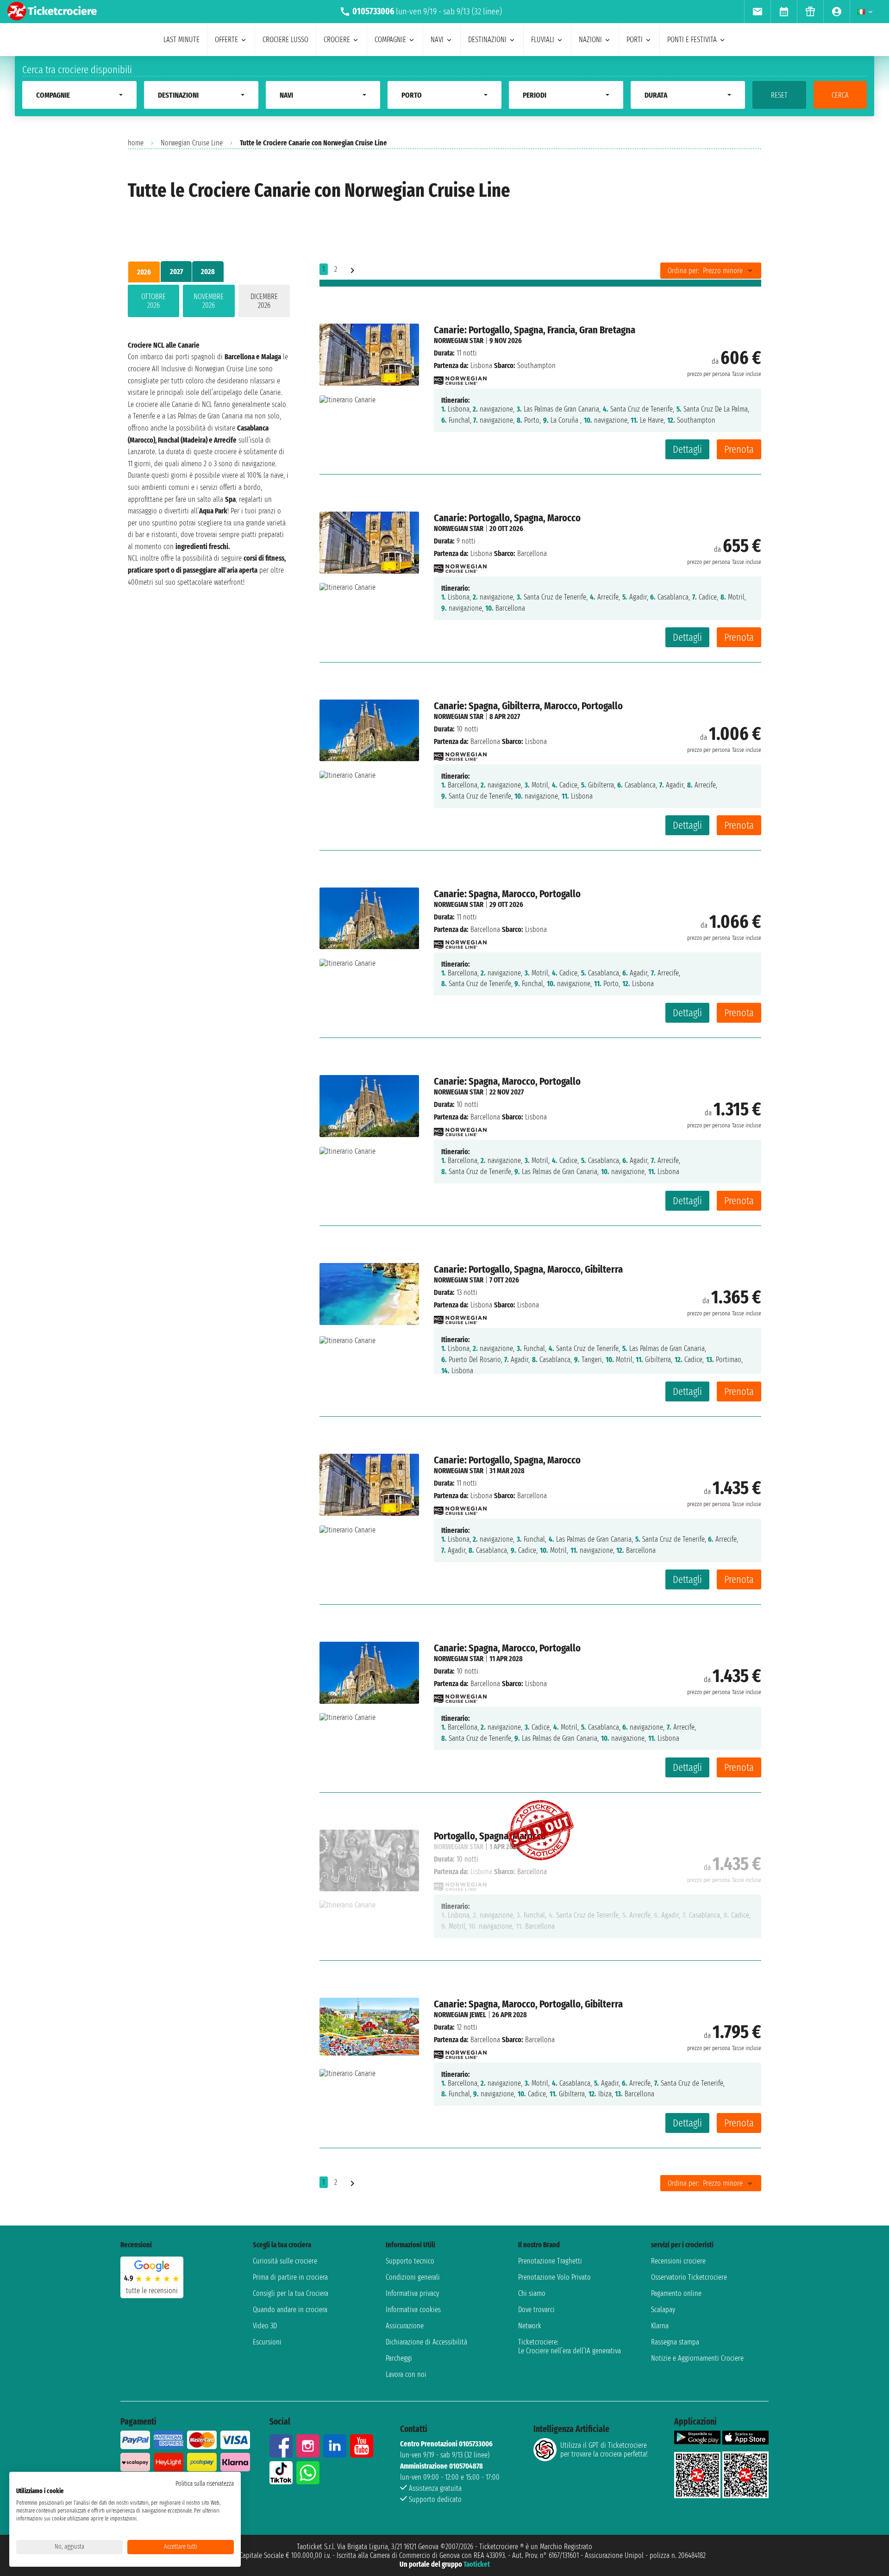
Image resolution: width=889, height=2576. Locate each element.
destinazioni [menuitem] (487, 40)
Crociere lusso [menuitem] (285, 40)
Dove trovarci (536, 2310)
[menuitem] (757, 12)
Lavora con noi (406, 2374)
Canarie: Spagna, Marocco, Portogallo (507, 894)
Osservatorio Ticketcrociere (689, 2277)
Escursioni (267, 2342)
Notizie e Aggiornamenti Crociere (697, 2358)
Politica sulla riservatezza (205, 2484)
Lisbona (481, 366)
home (136, 143)
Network (530, 2326)
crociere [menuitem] (337, 40)
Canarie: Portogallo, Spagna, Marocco (507, 518)
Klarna (660, 2326)
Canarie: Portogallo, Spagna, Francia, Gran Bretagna (535, 330)
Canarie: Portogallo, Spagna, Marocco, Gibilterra (528, 1269)
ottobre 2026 (153, 301)
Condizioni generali (413, 2277)
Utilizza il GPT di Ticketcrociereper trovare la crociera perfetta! (604, 2450)
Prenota (739, 449)
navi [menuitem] (437, 40)
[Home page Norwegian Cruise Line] (460, 378)
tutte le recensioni (152, 2291)
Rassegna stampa (675, 2342)
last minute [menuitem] (182, 40)
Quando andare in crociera (290, 2310)
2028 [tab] (208, 272)
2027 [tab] (176, 272)
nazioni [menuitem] (590, 40)
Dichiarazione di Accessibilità (426, 2342)
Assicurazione (405, 2326)
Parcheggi (399, 2358)
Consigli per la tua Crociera (291, 2293)
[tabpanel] (209, 303)
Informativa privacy (412, 2293)
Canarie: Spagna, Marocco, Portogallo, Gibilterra (528, 2004)
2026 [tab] (144, 272)
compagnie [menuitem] (390, 40)
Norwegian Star (459, 341)
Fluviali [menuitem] (543, 40)
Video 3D (265, 2326)
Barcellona (485, 741)
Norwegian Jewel (460, 2015)
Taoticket (477, 2564)
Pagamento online (676, 2293)
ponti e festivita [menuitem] (692, 40)
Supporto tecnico (410, 2261)
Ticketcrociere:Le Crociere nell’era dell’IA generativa (570, 2346)
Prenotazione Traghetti (550, 2261)
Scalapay (663, 2310)
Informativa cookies (413, 2310)
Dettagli (687, 449)
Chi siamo (532, 2293)
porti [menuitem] (635, 40)
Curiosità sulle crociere (285, 2261)
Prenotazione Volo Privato (554, 2277)
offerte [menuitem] (226, 40)
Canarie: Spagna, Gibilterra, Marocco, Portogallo (528, 706)
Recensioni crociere (678, 2261)
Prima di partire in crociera (290, 2277)
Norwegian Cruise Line (192, 143)
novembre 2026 (209, 301)
